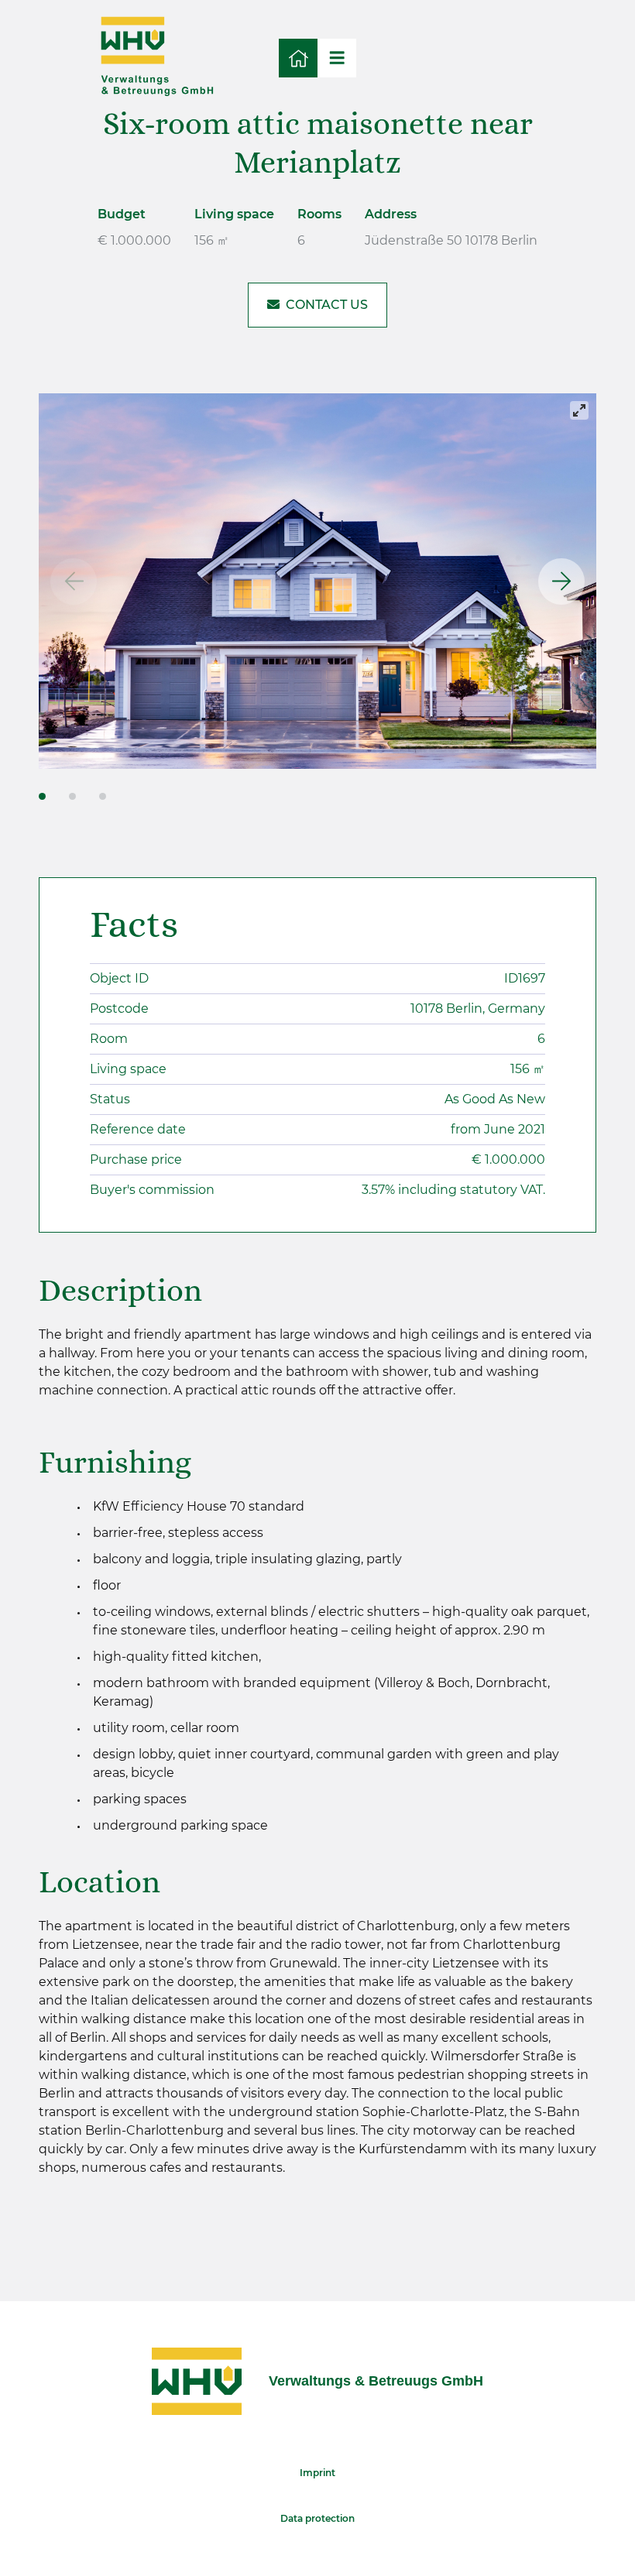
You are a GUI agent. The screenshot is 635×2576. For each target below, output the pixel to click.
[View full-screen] (579, 410)
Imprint (317, 2473)
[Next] (561, 581)
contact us (327, 305)
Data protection (317, 2518)
